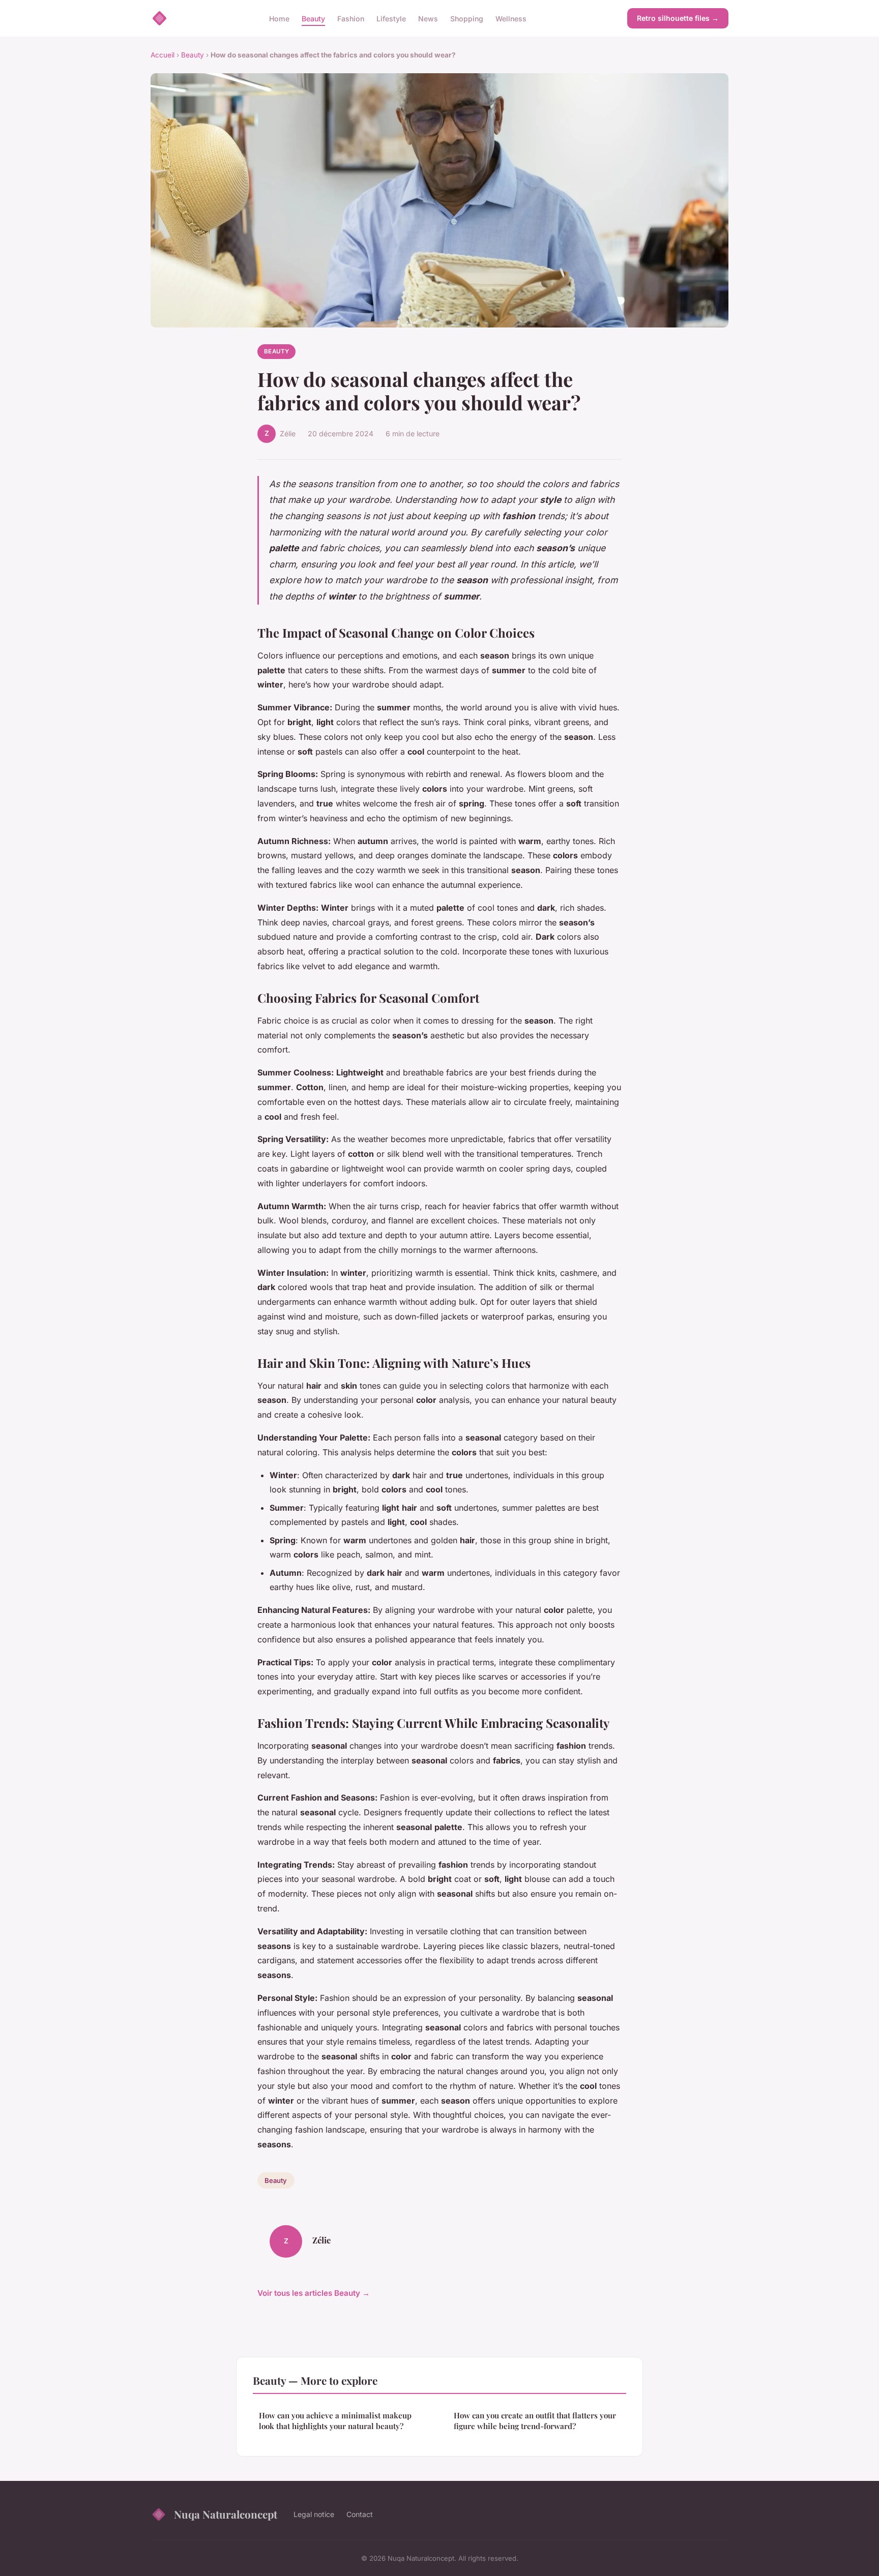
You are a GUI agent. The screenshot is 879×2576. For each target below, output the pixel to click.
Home (279, 18)
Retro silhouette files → (678, 18)
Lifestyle (391, 18)
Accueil (163, 55)
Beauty (313, 18)
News (428, 18)
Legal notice (314, 2514)
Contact (360, 2514)
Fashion (351, 18)
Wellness (511, 18)
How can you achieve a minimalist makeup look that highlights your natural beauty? (335, 2421)
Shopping (467, 18)
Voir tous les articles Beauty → (314, 2293)
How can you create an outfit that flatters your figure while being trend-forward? (535, 2421)
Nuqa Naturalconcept (226, 2514)
